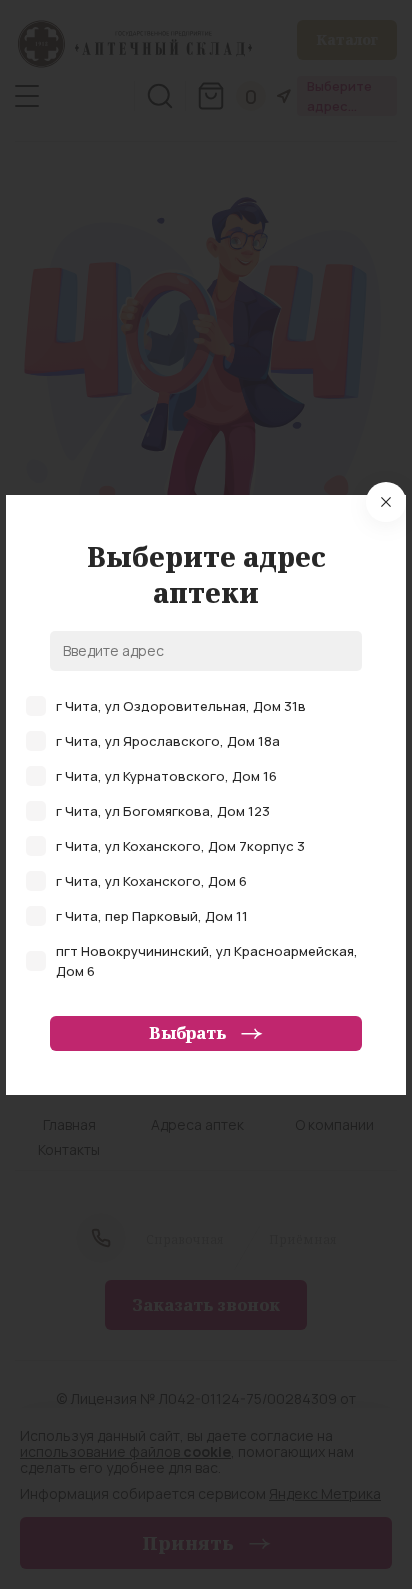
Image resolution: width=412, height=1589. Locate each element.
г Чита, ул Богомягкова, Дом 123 (163, 811)
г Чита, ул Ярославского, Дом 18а (168, 741)
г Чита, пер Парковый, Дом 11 (152, 916)
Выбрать (187, 1033)
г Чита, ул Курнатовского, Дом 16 (166, 776)
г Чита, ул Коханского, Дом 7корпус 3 (180, 846)
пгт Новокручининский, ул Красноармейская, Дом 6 (207, 961)
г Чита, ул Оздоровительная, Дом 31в (181, 706)
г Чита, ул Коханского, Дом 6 (151, 881)
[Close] (386, 502)
